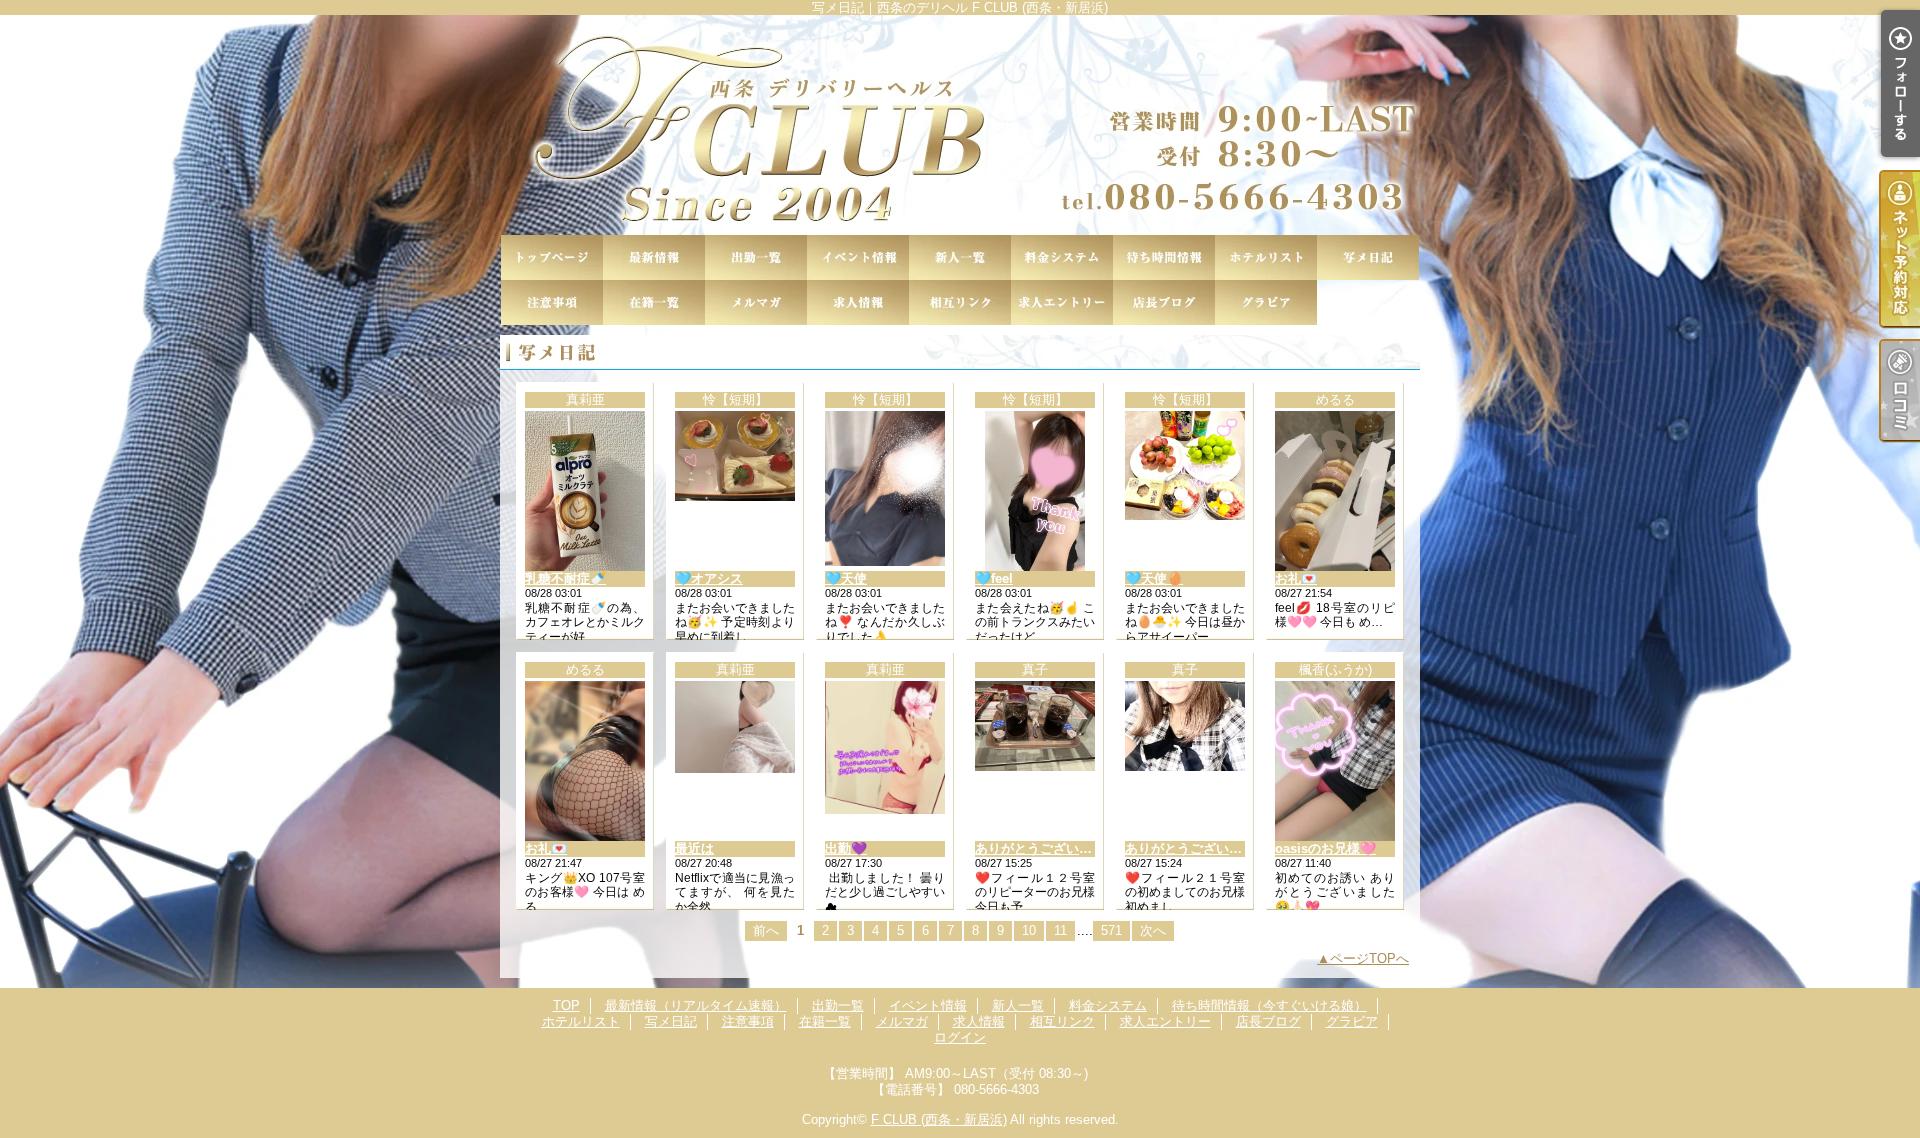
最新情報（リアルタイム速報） (654, 257)
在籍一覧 (654, 302)
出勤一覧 (756, 257)
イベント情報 (858, 257)
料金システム (1062, 257)
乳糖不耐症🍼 (565, 578)
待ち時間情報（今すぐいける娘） (1164, 257)
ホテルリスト (1266, 257)
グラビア (1266, 302)
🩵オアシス (709, 578)
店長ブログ (1164, 302)
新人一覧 (960, 257)
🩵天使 (846, 578)
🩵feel (994, 578)
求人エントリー (1062, 302)
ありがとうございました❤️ (1054, 848)
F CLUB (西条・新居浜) (939, 1119)
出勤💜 (846, 848)
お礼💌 (1296, 578)
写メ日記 (1368, 257)
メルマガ (756, 302)
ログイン (960, 1037)
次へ (1153, 930)
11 (1060, 930)
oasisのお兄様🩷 (1325, 848)
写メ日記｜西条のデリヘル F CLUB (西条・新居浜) (960, 125)
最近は (694, 848)
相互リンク (960, 302)
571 (1111, 930)
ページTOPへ (1369, 958)
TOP (552, 257)
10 (1029, 930)
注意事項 (552, 302)
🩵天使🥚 (1154, 578)
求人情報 (858, 302)
